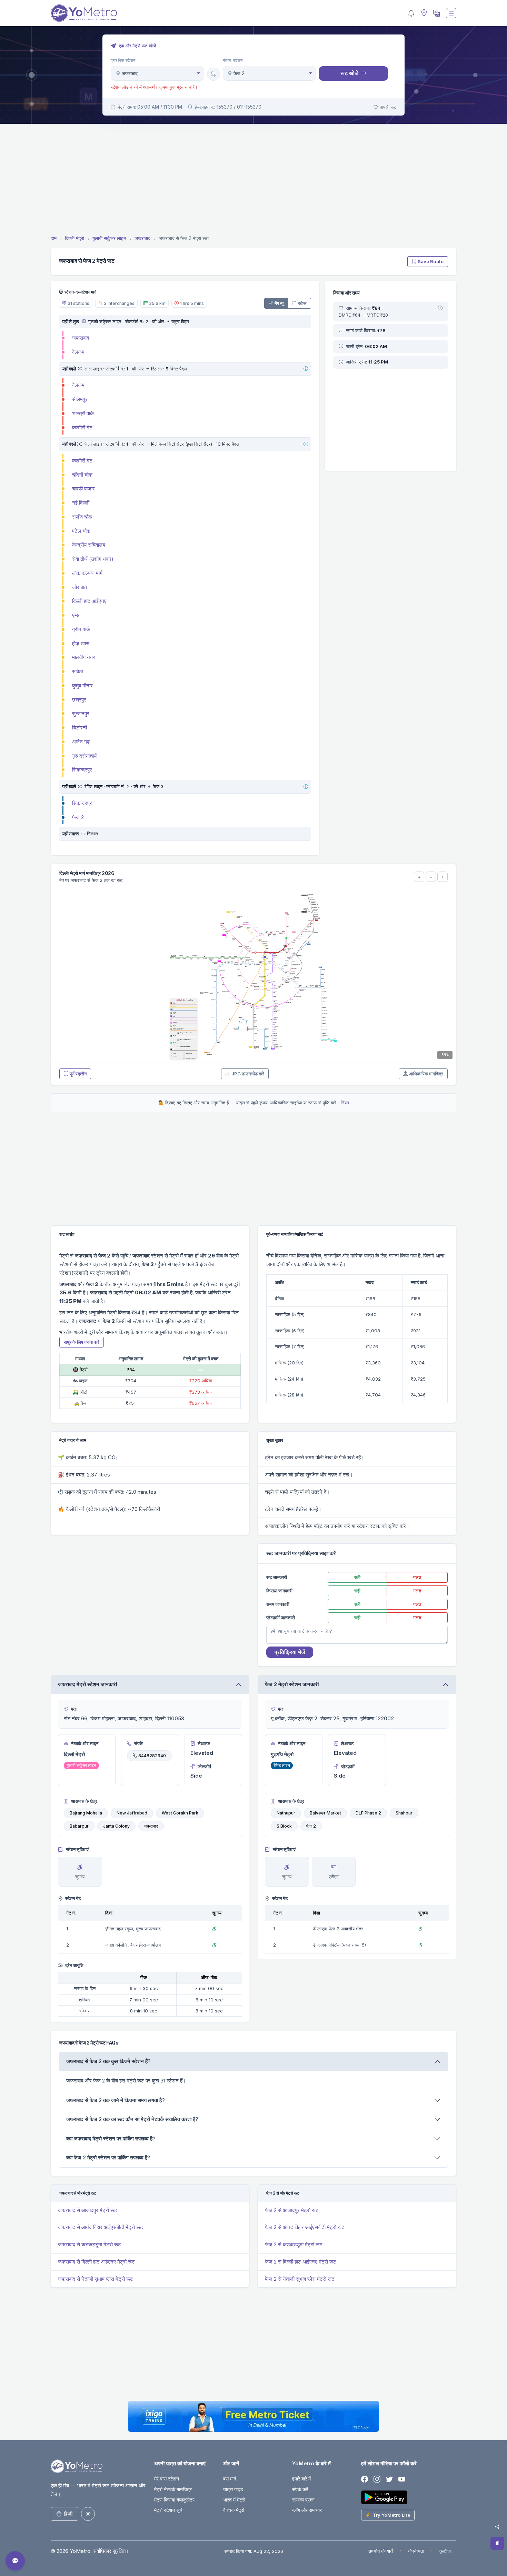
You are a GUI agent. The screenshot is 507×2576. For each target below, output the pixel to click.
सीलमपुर (80, 399)
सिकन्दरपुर (82, 770)
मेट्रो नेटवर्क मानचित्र (173, 2489)
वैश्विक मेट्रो (234, 2510)
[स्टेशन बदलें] (213, 74)
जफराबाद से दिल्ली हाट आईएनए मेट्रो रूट (96, 2262)
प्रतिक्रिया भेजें (290, 1652)
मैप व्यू (279, 303)
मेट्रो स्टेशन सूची (169, 2510)
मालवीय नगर (84, 657)
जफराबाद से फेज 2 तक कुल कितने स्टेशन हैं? (108, 2061)
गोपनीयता (416, 2551)
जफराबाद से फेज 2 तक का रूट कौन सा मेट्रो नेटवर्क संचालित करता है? (132, 2119)
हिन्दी (68, 2514)
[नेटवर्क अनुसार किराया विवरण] (440, 308)
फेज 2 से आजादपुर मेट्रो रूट (292, 2210)
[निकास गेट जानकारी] (83, 834)
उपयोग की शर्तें (381, 2551)
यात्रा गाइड (233, 2489)
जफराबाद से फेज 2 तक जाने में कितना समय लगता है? (116, 2100)
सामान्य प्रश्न (303, 2500)
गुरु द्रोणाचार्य (84, 756)
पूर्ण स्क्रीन (78, 1074)
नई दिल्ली (81, 503)
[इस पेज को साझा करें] (497, 2527)
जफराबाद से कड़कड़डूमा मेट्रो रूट (90, 2244)
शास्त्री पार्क (83, 413)
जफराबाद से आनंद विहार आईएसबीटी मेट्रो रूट (101, 2227)
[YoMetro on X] (389, 2479)
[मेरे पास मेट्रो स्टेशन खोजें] (423, 13)
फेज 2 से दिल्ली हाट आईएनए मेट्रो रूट (301, 2262)
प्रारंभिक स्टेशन (123, 60)
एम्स (76, 615)
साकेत (78, 671)
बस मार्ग (230, 2479)
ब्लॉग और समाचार (307, 2510)
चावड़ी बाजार (83, 489)
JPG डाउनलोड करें (248, 1074)
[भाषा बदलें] (436, 13)
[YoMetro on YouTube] (402, 2479)
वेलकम (78, 352)
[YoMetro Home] (84, 13)
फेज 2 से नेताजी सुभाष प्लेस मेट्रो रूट (300, 2279)
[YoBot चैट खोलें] (15, 2561)
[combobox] (157, 73)
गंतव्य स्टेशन (233, 60)
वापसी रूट (388, 107)
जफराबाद (81, 338)
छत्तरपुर (79, 700)
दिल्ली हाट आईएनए (89, 601)
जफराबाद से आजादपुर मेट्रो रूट (88, 2210)
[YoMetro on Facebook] (365, 2479)
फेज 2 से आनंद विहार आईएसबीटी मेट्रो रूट (305, 2227)
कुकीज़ (445, 2551)
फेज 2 (78, 817)
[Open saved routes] (497, 2543)
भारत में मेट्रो (234, 2500)
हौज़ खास (81, 643)
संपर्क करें (300, 2489)
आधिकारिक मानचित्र (426, 1074)
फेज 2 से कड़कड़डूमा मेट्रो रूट (294, 2244)
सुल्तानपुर (81, 713)
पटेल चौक (81, 531)
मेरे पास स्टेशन (167, 2479)
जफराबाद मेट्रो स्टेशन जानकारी (87, 1684)
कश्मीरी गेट (82, 427)
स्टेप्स (302, 303)
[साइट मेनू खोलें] (451, 13)
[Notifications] (411, 13)
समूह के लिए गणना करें (82, 1342)
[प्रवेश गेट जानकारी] (83, 321)
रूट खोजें (349, 73)
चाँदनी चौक (82, 475)
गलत (417, 1577)
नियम (345, 1103)
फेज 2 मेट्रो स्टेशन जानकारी (292, 1684)
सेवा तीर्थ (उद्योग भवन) (93, 559)
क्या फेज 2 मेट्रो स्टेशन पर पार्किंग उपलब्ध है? (108, 2157)
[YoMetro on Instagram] (377, 2479)
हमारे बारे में (301, 2479)
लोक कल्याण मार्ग (87, 573)
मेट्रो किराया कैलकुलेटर (174, 2500)
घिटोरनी (79, 728)
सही (357, 1577)
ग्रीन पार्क (81, 629)
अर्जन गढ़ (81, 742)
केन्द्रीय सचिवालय (89, 545)
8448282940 (152, 1756)
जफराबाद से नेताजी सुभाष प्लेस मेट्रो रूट (96, 2279)
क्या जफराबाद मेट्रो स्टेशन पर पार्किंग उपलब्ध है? (111, 2139)
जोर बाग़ (79, 587)
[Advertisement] (254, 180)
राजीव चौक (82, 517)
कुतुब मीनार (82, 685)
